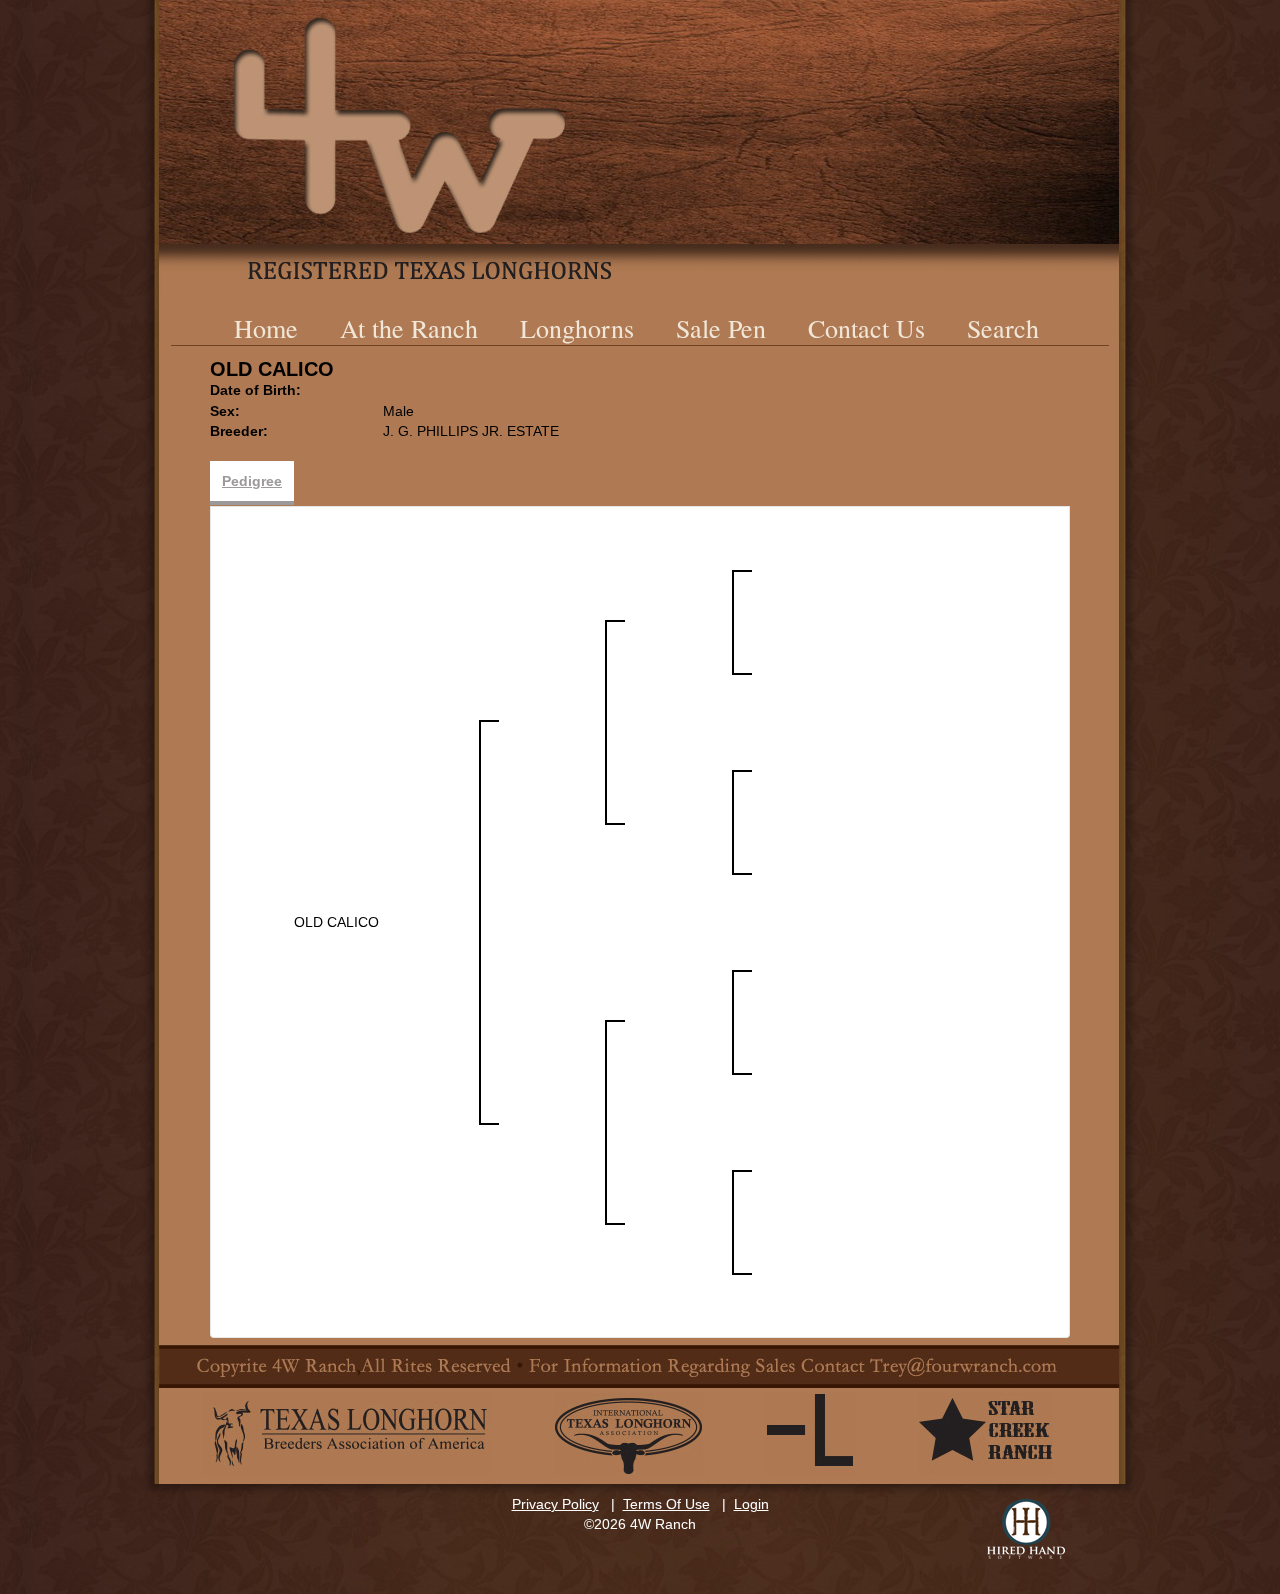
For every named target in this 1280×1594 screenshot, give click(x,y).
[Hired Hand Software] (1026, 1529)
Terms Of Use (666, 1504)
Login (751, 1504)
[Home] (640, 140)
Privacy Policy (555, 1504)
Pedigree (252, 481)
